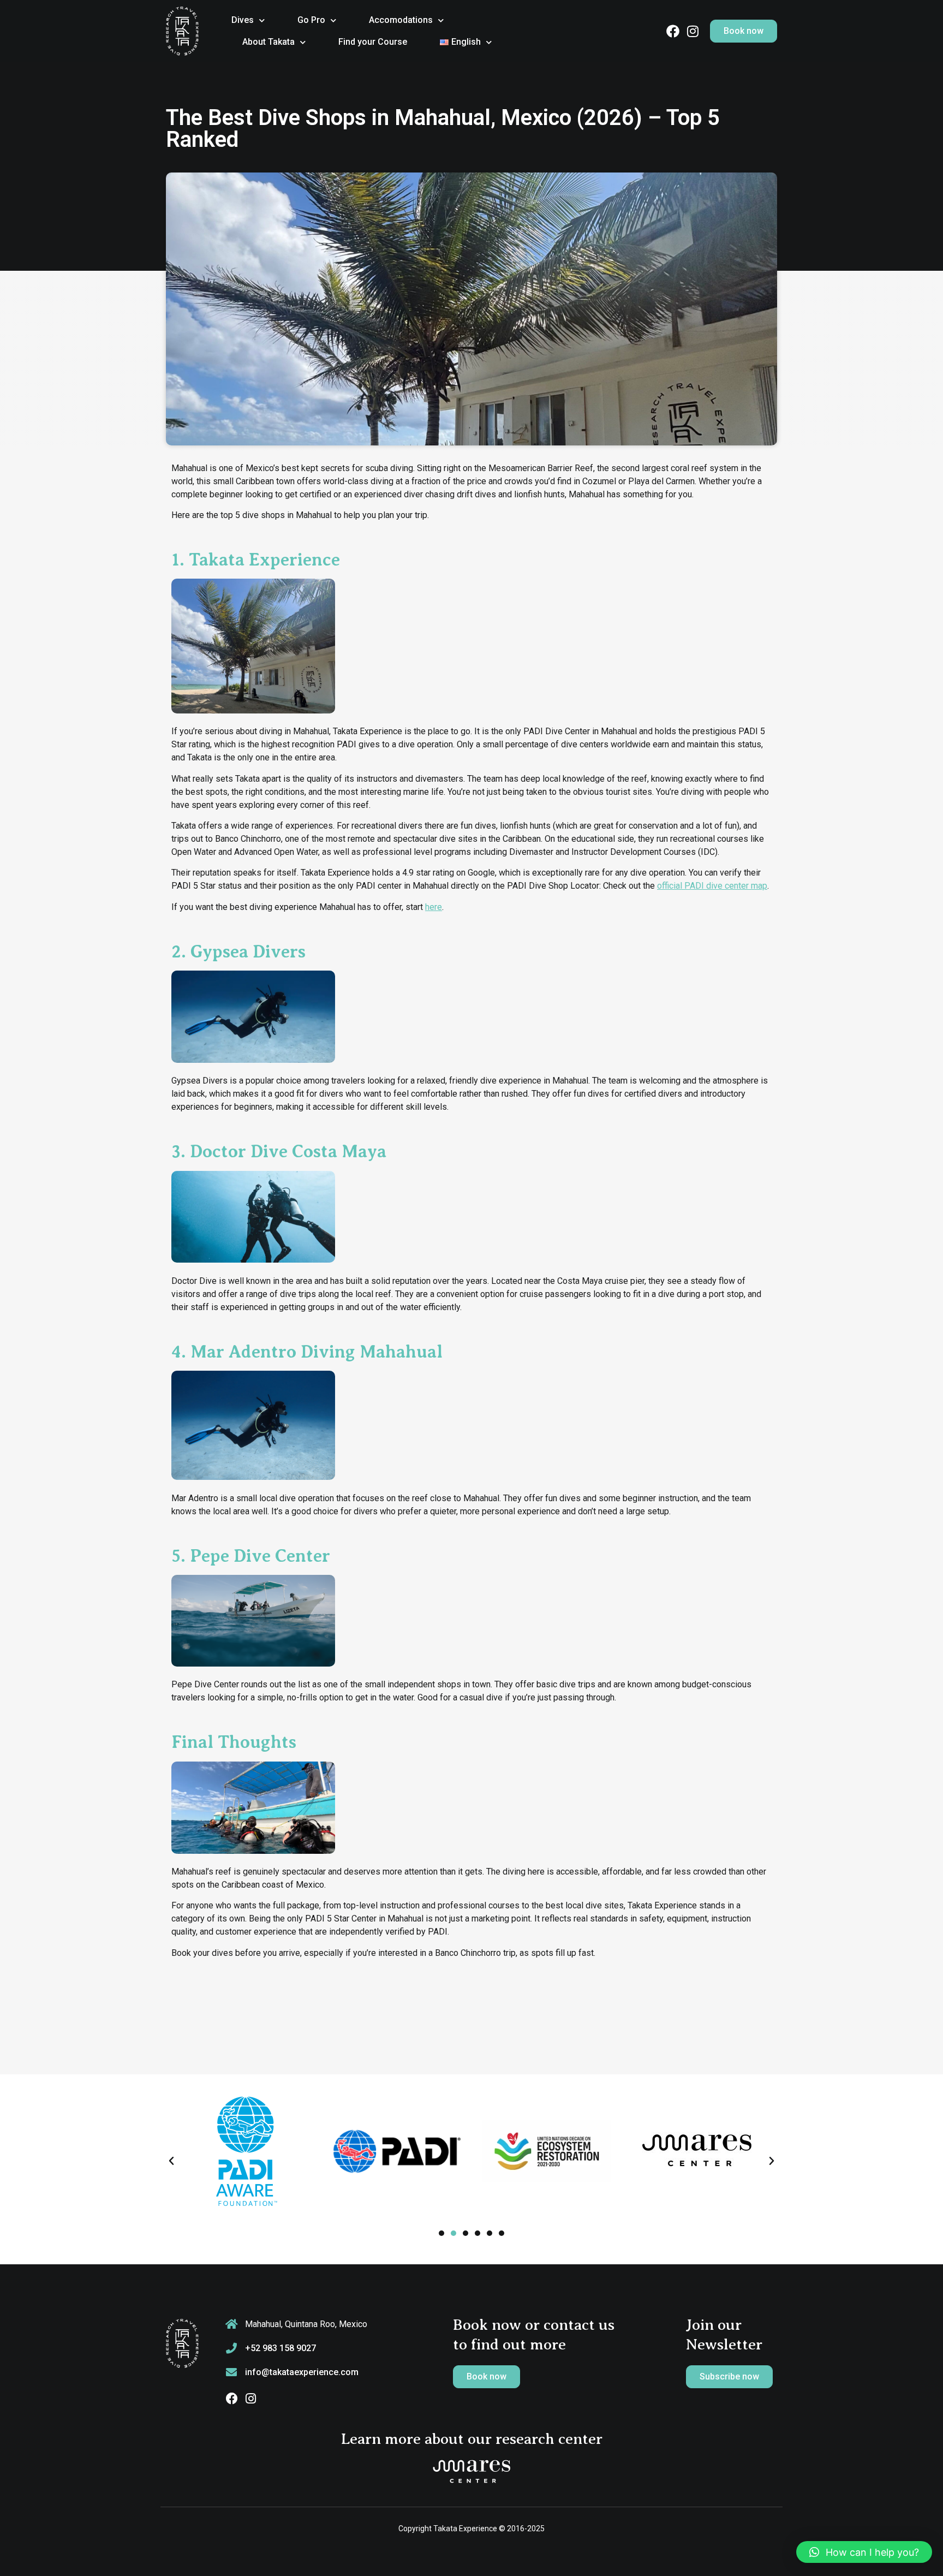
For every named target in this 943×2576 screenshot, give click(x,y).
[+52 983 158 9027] (231, 2348)
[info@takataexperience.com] (231, 2372)
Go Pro (311, 20)
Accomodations (401, 20)
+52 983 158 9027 (280, 2348)
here (434, 907)
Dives (243, 20)
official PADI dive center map (712, 886)
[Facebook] (673, 31)
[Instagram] (693, 31)
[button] (171, 2161)
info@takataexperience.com (302, 2372)
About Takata (268, 42)
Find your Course (373, 42)
